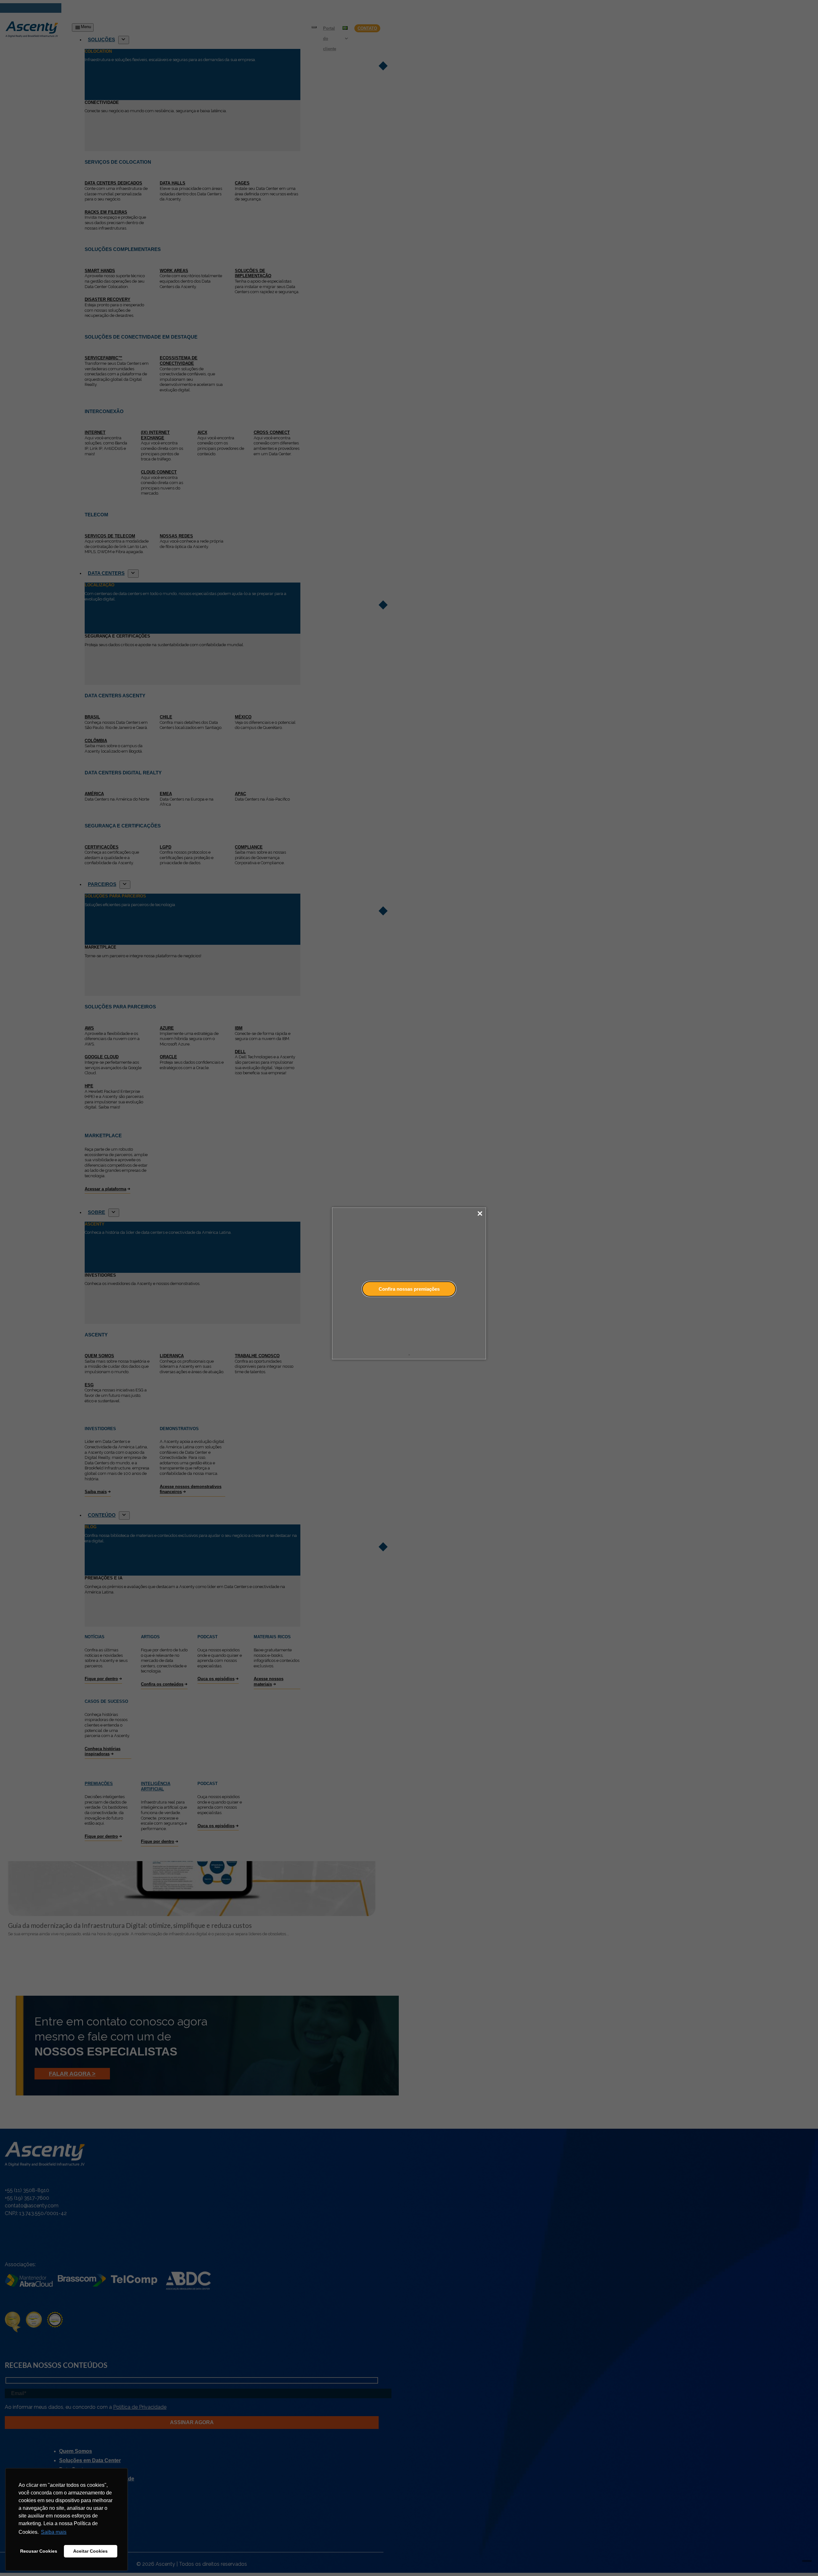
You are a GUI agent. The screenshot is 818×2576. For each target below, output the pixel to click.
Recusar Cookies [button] (39, 2551)
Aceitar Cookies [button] (90, 2551)
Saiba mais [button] (54, 2532)
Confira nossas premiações (409, 1289)
